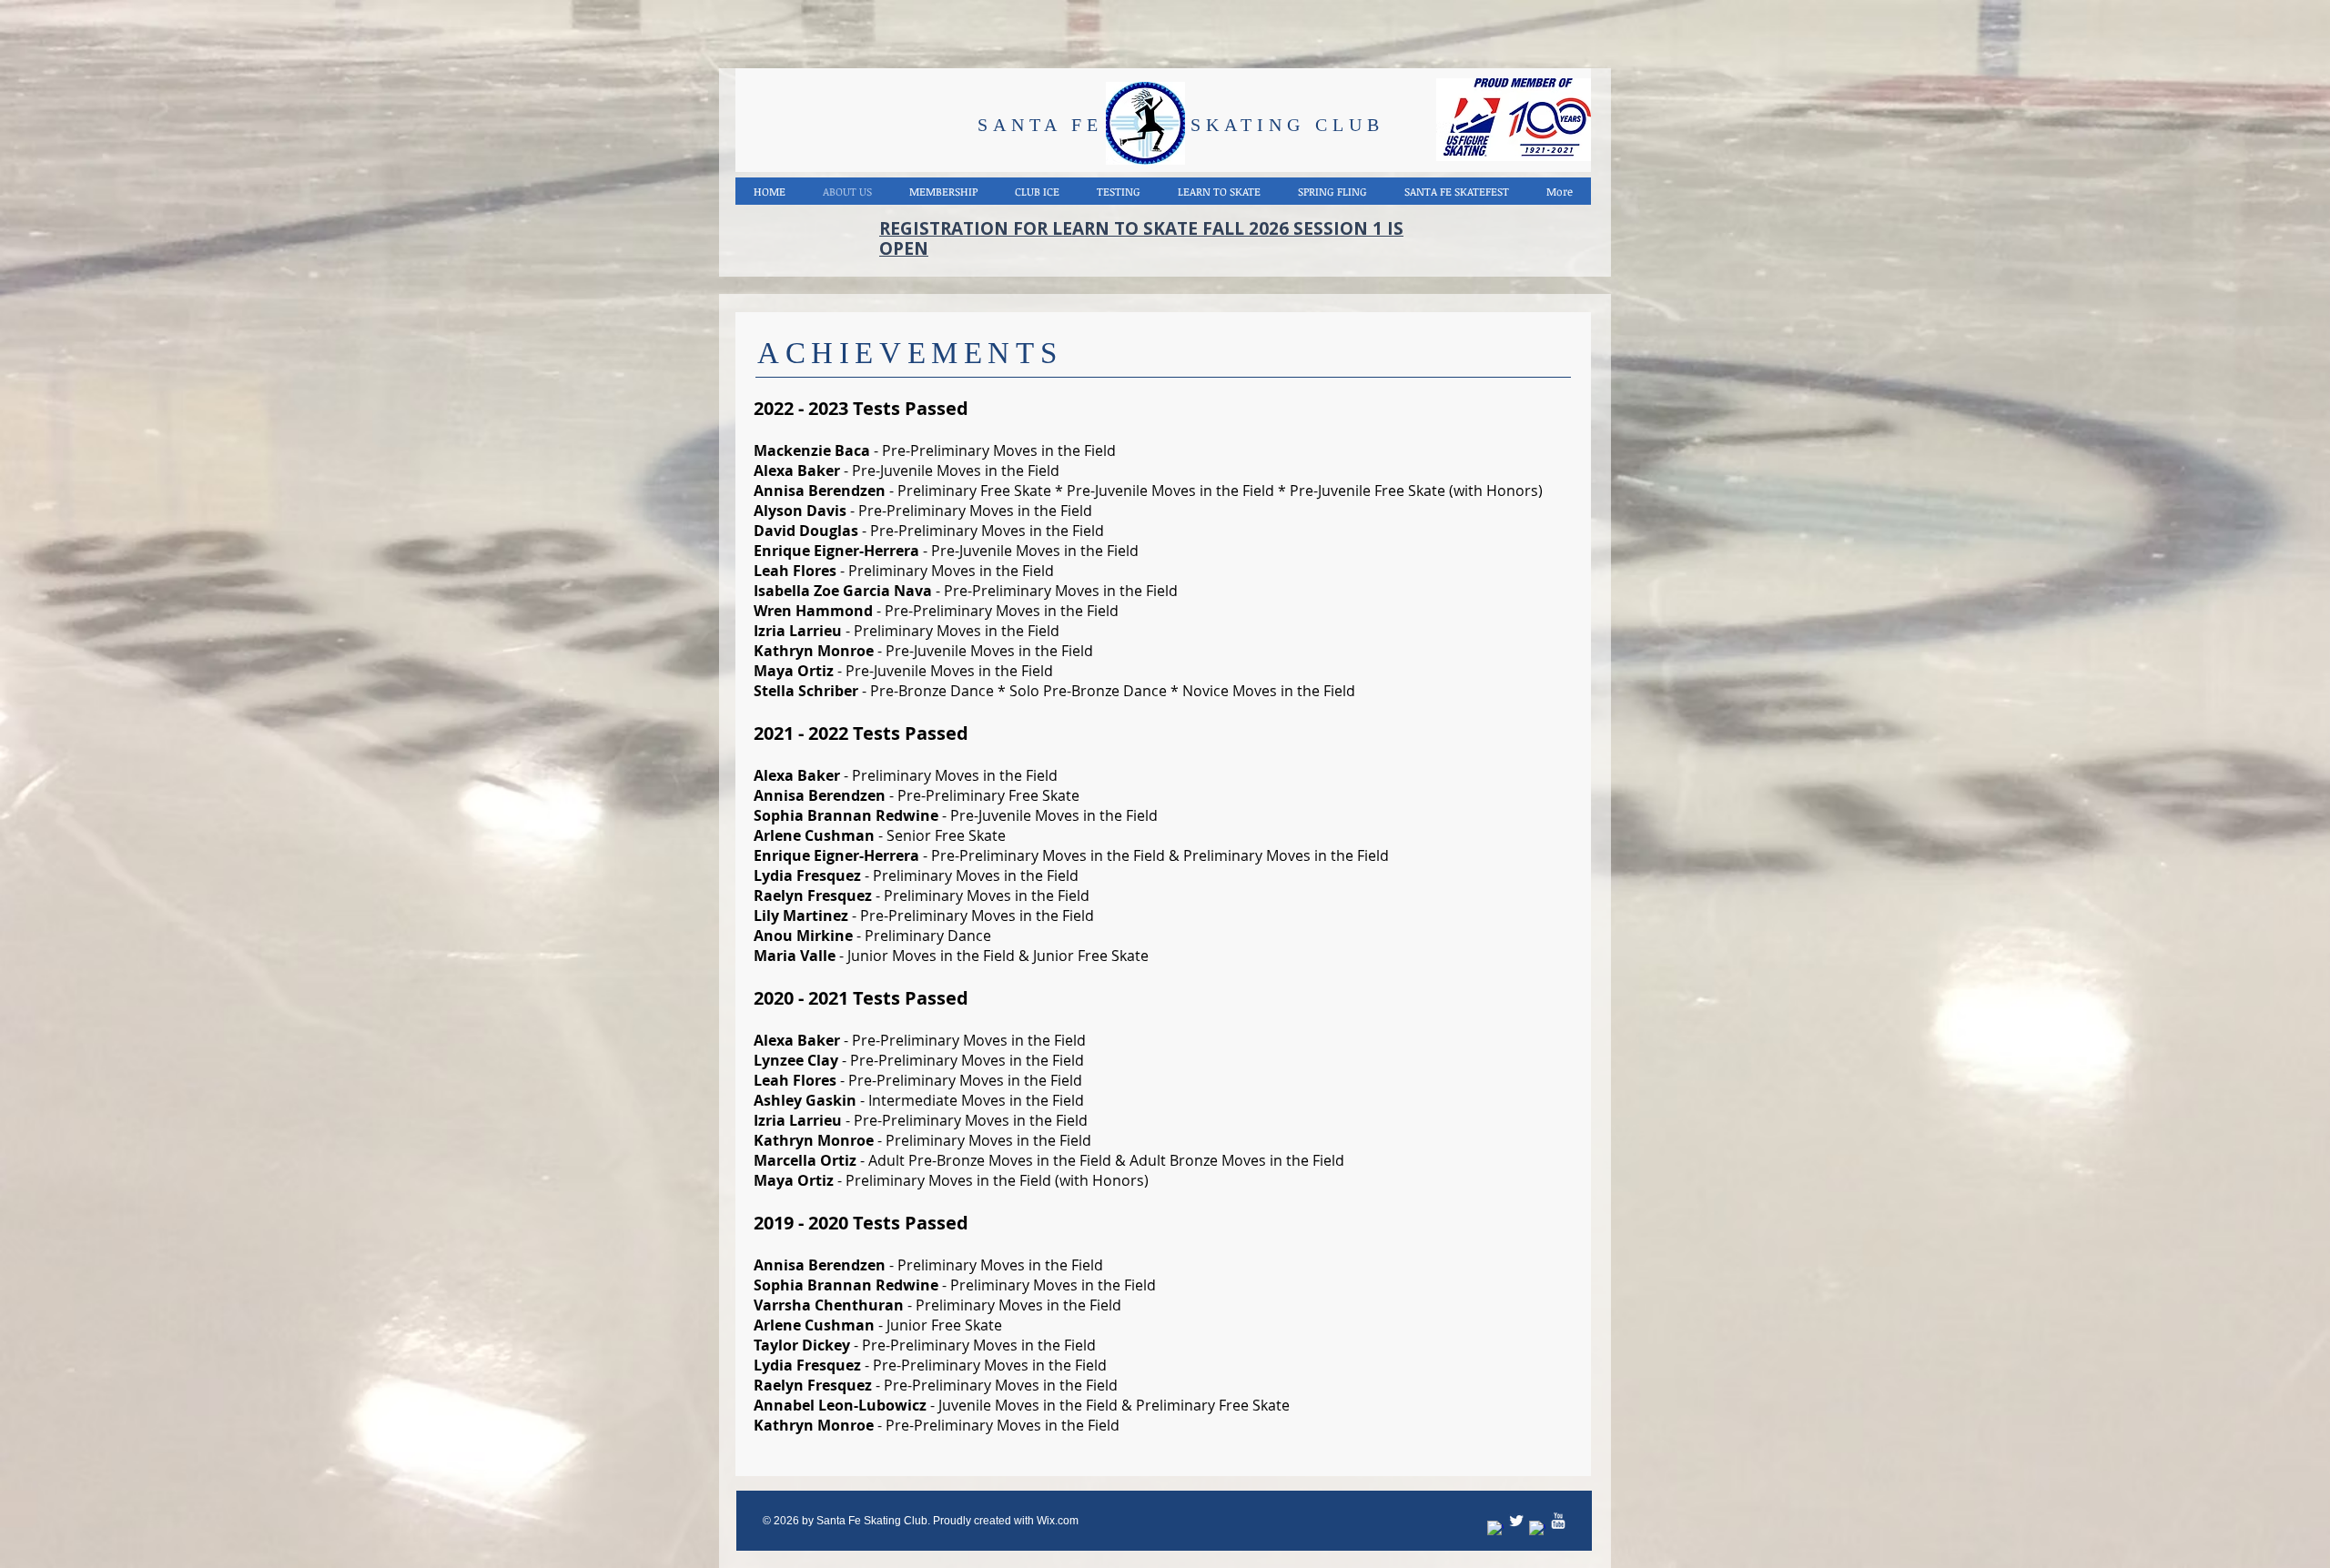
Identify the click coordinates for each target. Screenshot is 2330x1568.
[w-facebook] (1495, 1529)
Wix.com (1058, 1521)
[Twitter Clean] (1516, 1521)
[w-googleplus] (1537, 1529)
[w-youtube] (1558, 1521)
